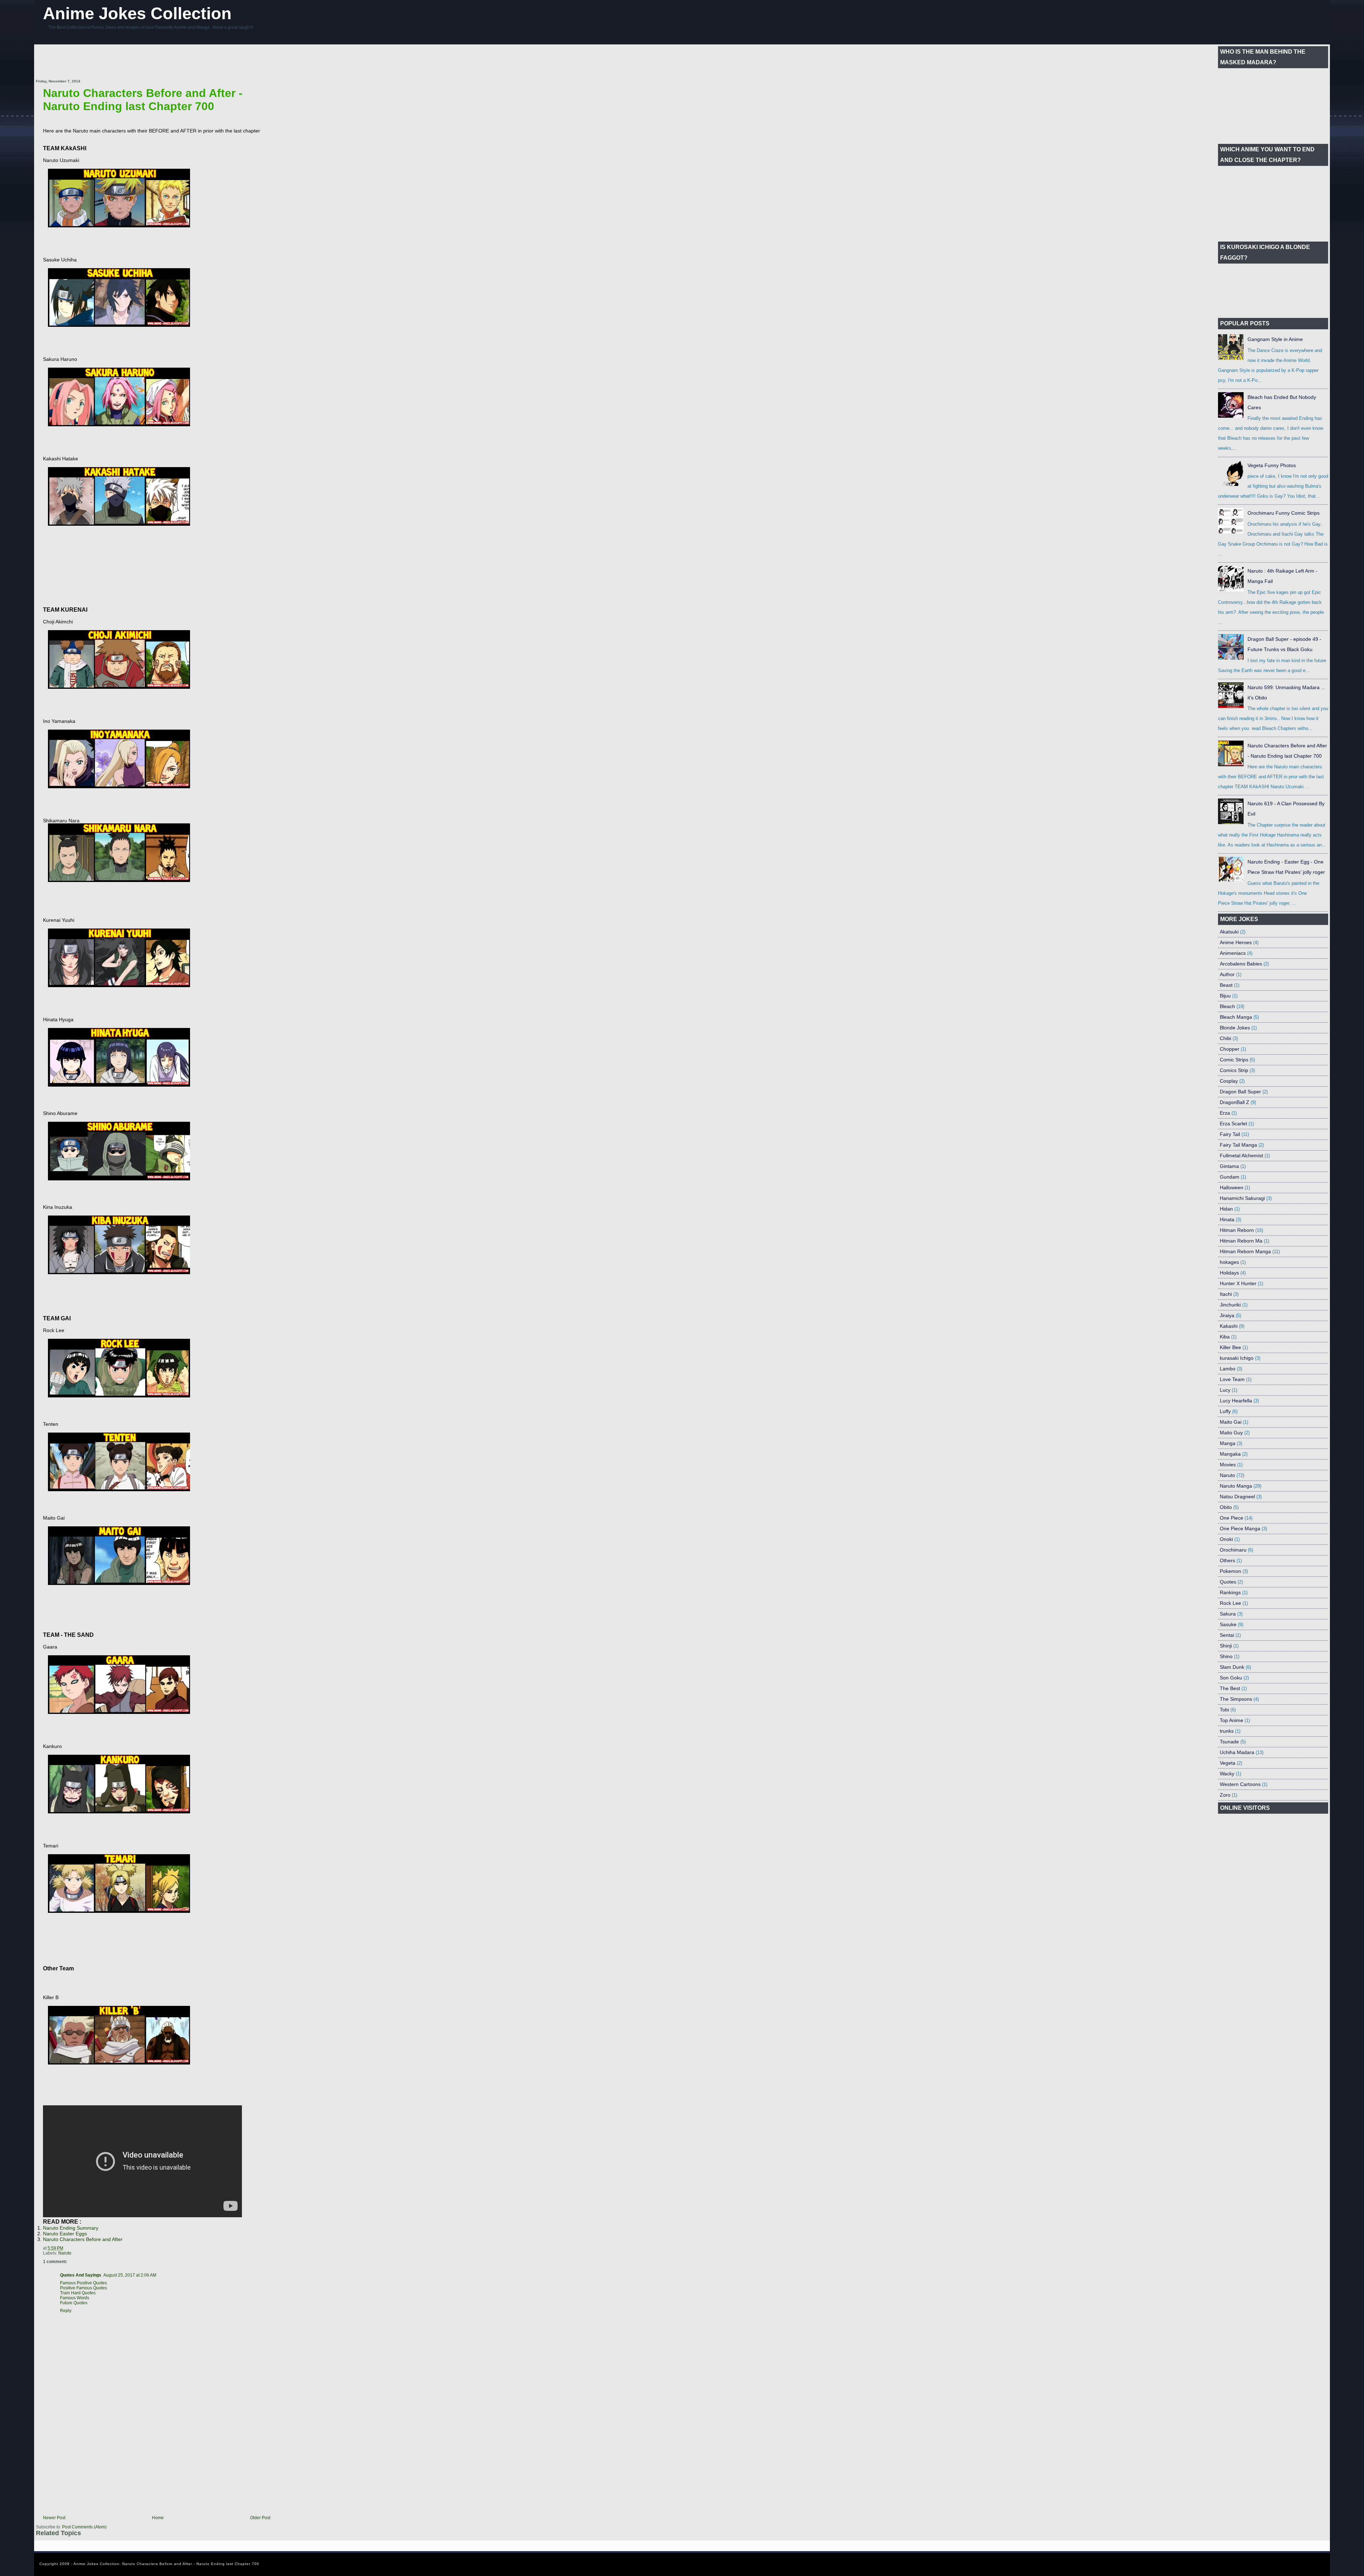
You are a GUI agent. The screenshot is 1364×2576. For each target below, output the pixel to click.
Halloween (1232, 1187)
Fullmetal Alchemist (1241, 1156)
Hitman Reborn (1237, 1230)
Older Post (260, 2518)
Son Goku (1231, 1678)
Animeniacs (1233, 953)
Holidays (1229, 1273)
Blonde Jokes (1235, 1028)
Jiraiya (1227, 1315)
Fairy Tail (1230, 1134)
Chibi (1225, 1038)
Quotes (1228, 1582)
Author (1227, 974)
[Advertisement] (165, 62)
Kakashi (1229, 1326)
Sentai (1227, 1635)
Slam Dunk (1232, 1667)
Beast (1226, 985)
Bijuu (1225, 996)
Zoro (1225, 1795)
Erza (1225, 1113)
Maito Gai (1231, 1422)
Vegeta (1228, 1763)
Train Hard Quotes (78, 2293)
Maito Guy (1231, 1433)
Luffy (1225, 1411)
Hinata (1227, 1219)
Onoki (1226, 1539)
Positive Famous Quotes (83, 2288)
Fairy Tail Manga (1238, 1145)
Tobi (1224, 1710)
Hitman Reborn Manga (1245, 1251)
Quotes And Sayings (81, 2275)
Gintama (1229, 1166)
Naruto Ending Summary (71, 2228)
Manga (1228, 1443)
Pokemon (1230, 1571)
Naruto (65, 2253)
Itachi (1226, 1294)
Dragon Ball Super (1240, 1092)
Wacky (1227, 1774)
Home (158, 2518)
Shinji (1226, 1646)
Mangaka (1230, 1454)
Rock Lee (1230, 1603)
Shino (1226, 1656)
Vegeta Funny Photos (1272, 465)
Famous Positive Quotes (83, 2283)
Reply (66, 2311)
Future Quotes (74, 2303)
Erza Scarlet (1233, 1124)
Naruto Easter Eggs (65, 2234)
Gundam (1230, 1177)
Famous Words (75, 2298)
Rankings (1230, 1592)
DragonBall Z (1235, 1102)
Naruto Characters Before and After (83, 2239)
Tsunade (1229, 1742)
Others (1227, 1560)
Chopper (1230, 1049)
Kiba (1225, 1337)
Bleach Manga (1236, 1017)
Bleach (1227, 1006)
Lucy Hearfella (1236, 1401)
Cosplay (1229, 1081)
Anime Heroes (1236, 942)
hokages (1229, 1262)
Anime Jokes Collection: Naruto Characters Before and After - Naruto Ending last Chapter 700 (166, 2564)
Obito (1226, 1507)
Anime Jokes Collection (137, 13)
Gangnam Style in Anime (1275, 339)
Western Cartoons (1240, 1784)
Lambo (1228, 1369)
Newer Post (54, 2518)
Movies (1228, 1465)
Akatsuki (1229, 932)
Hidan (1226, 1209)
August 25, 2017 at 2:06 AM (130, 2275)
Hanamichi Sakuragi (1242, 1198)
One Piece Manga (1240, 1528)
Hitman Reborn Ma (1241, 1241)
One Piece (1232, 1518)
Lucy (1225, 1390)
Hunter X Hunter (1238, 1283)
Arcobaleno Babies (1241, 964)
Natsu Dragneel (1237, 1497)
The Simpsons (1236, 1699)
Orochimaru (1233, 1550)
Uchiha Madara (1237, 1752)
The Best (1230, 1688)
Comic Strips (1234, 1060)
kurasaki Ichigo (1237, 1358)
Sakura (1228, 1614)
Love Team (1232, 1379)
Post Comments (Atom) (84, 2527)
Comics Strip (1234, 1070)
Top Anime (1232, 1720)
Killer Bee (1230, 1347)
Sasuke (1228, 1624)
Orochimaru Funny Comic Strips (1284, 513)
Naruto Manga (1236, 1486)
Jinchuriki (1230, 1305)
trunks (1227, 1731)
